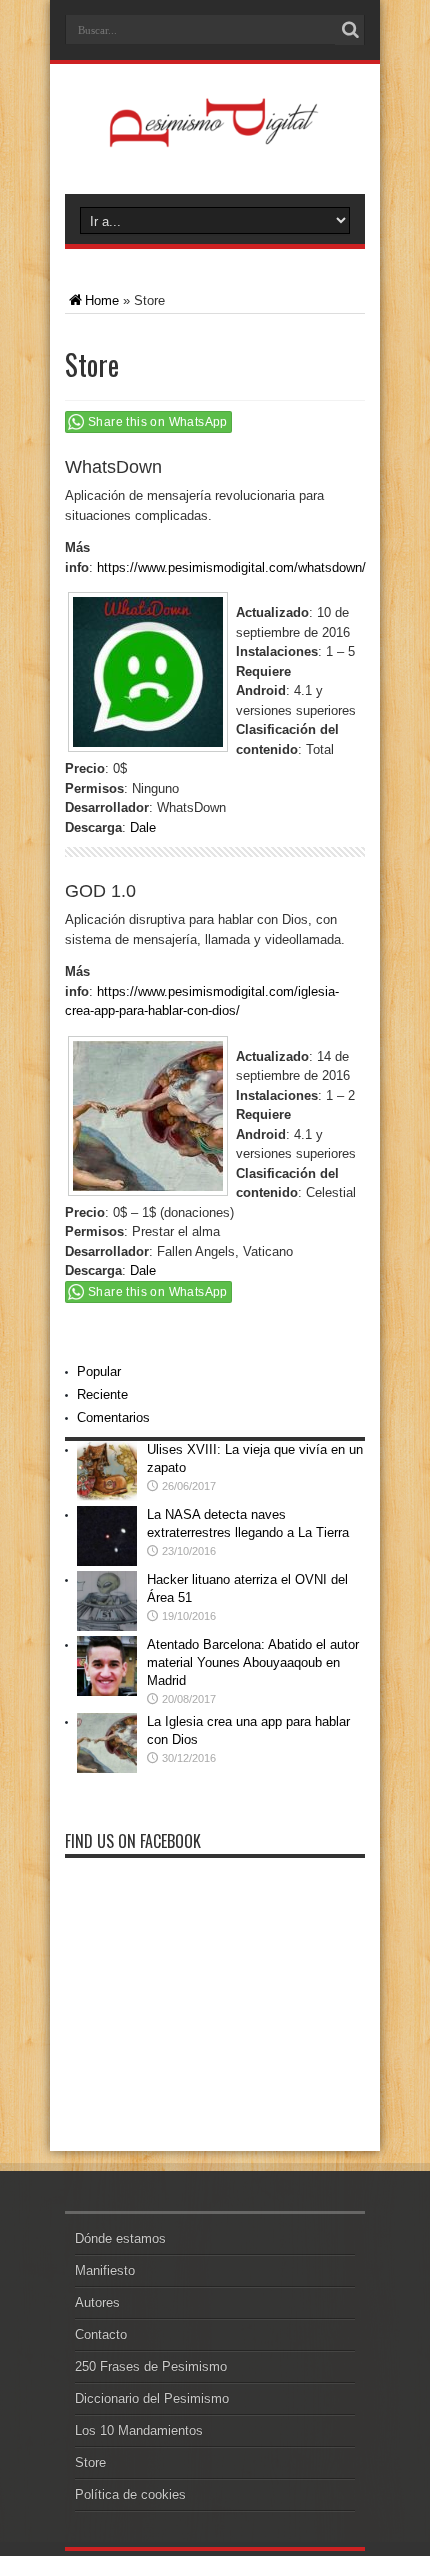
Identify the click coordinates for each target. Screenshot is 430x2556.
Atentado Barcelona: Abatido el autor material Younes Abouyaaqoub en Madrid (253, 1662)
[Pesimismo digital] (215, 144)
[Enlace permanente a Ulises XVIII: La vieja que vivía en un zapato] (107, 1496)
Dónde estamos (120, 2238)
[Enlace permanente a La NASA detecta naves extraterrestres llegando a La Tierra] (107, 1561)
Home (102, 300)
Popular (99, 1371)
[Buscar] (350, 30)
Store (90, 2462)
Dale (143, 827)
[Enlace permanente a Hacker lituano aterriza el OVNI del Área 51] (107, 1626)
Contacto (101, 2334)
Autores (97, 2302)
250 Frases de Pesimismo (151, 2366)
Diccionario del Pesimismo (152, 2398)
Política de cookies (130, 2494)
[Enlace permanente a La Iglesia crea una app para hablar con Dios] (107, 1768)
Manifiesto (105, 2270)
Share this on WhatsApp (158, 422)
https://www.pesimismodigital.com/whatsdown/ (231, 567)
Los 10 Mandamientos (139, 2430)
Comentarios (113, 1417)
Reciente (102, 1394)
